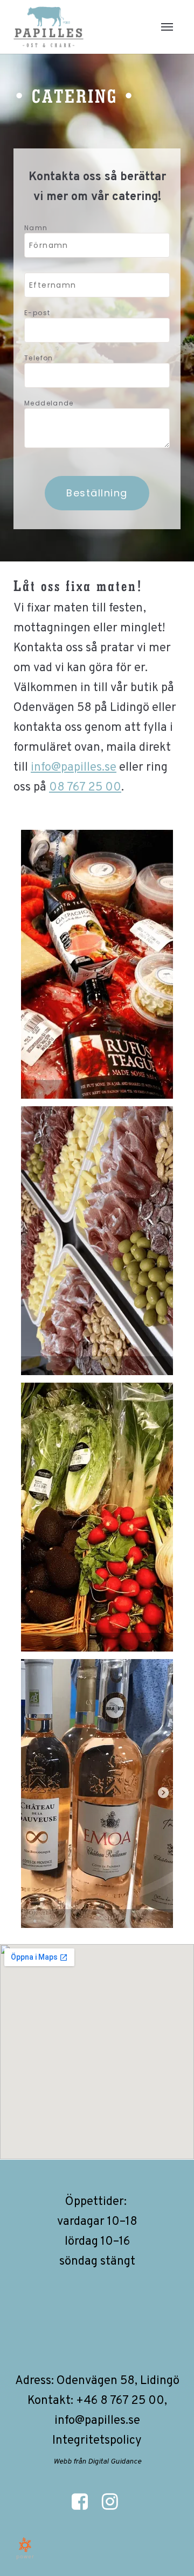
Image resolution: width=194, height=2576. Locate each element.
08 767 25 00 (85, 788)
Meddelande (49, 403)
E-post (37, 313)
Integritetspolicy (97, 2441)
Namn (36, 228)
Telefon (39, 358)
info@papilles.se (74, 768)
